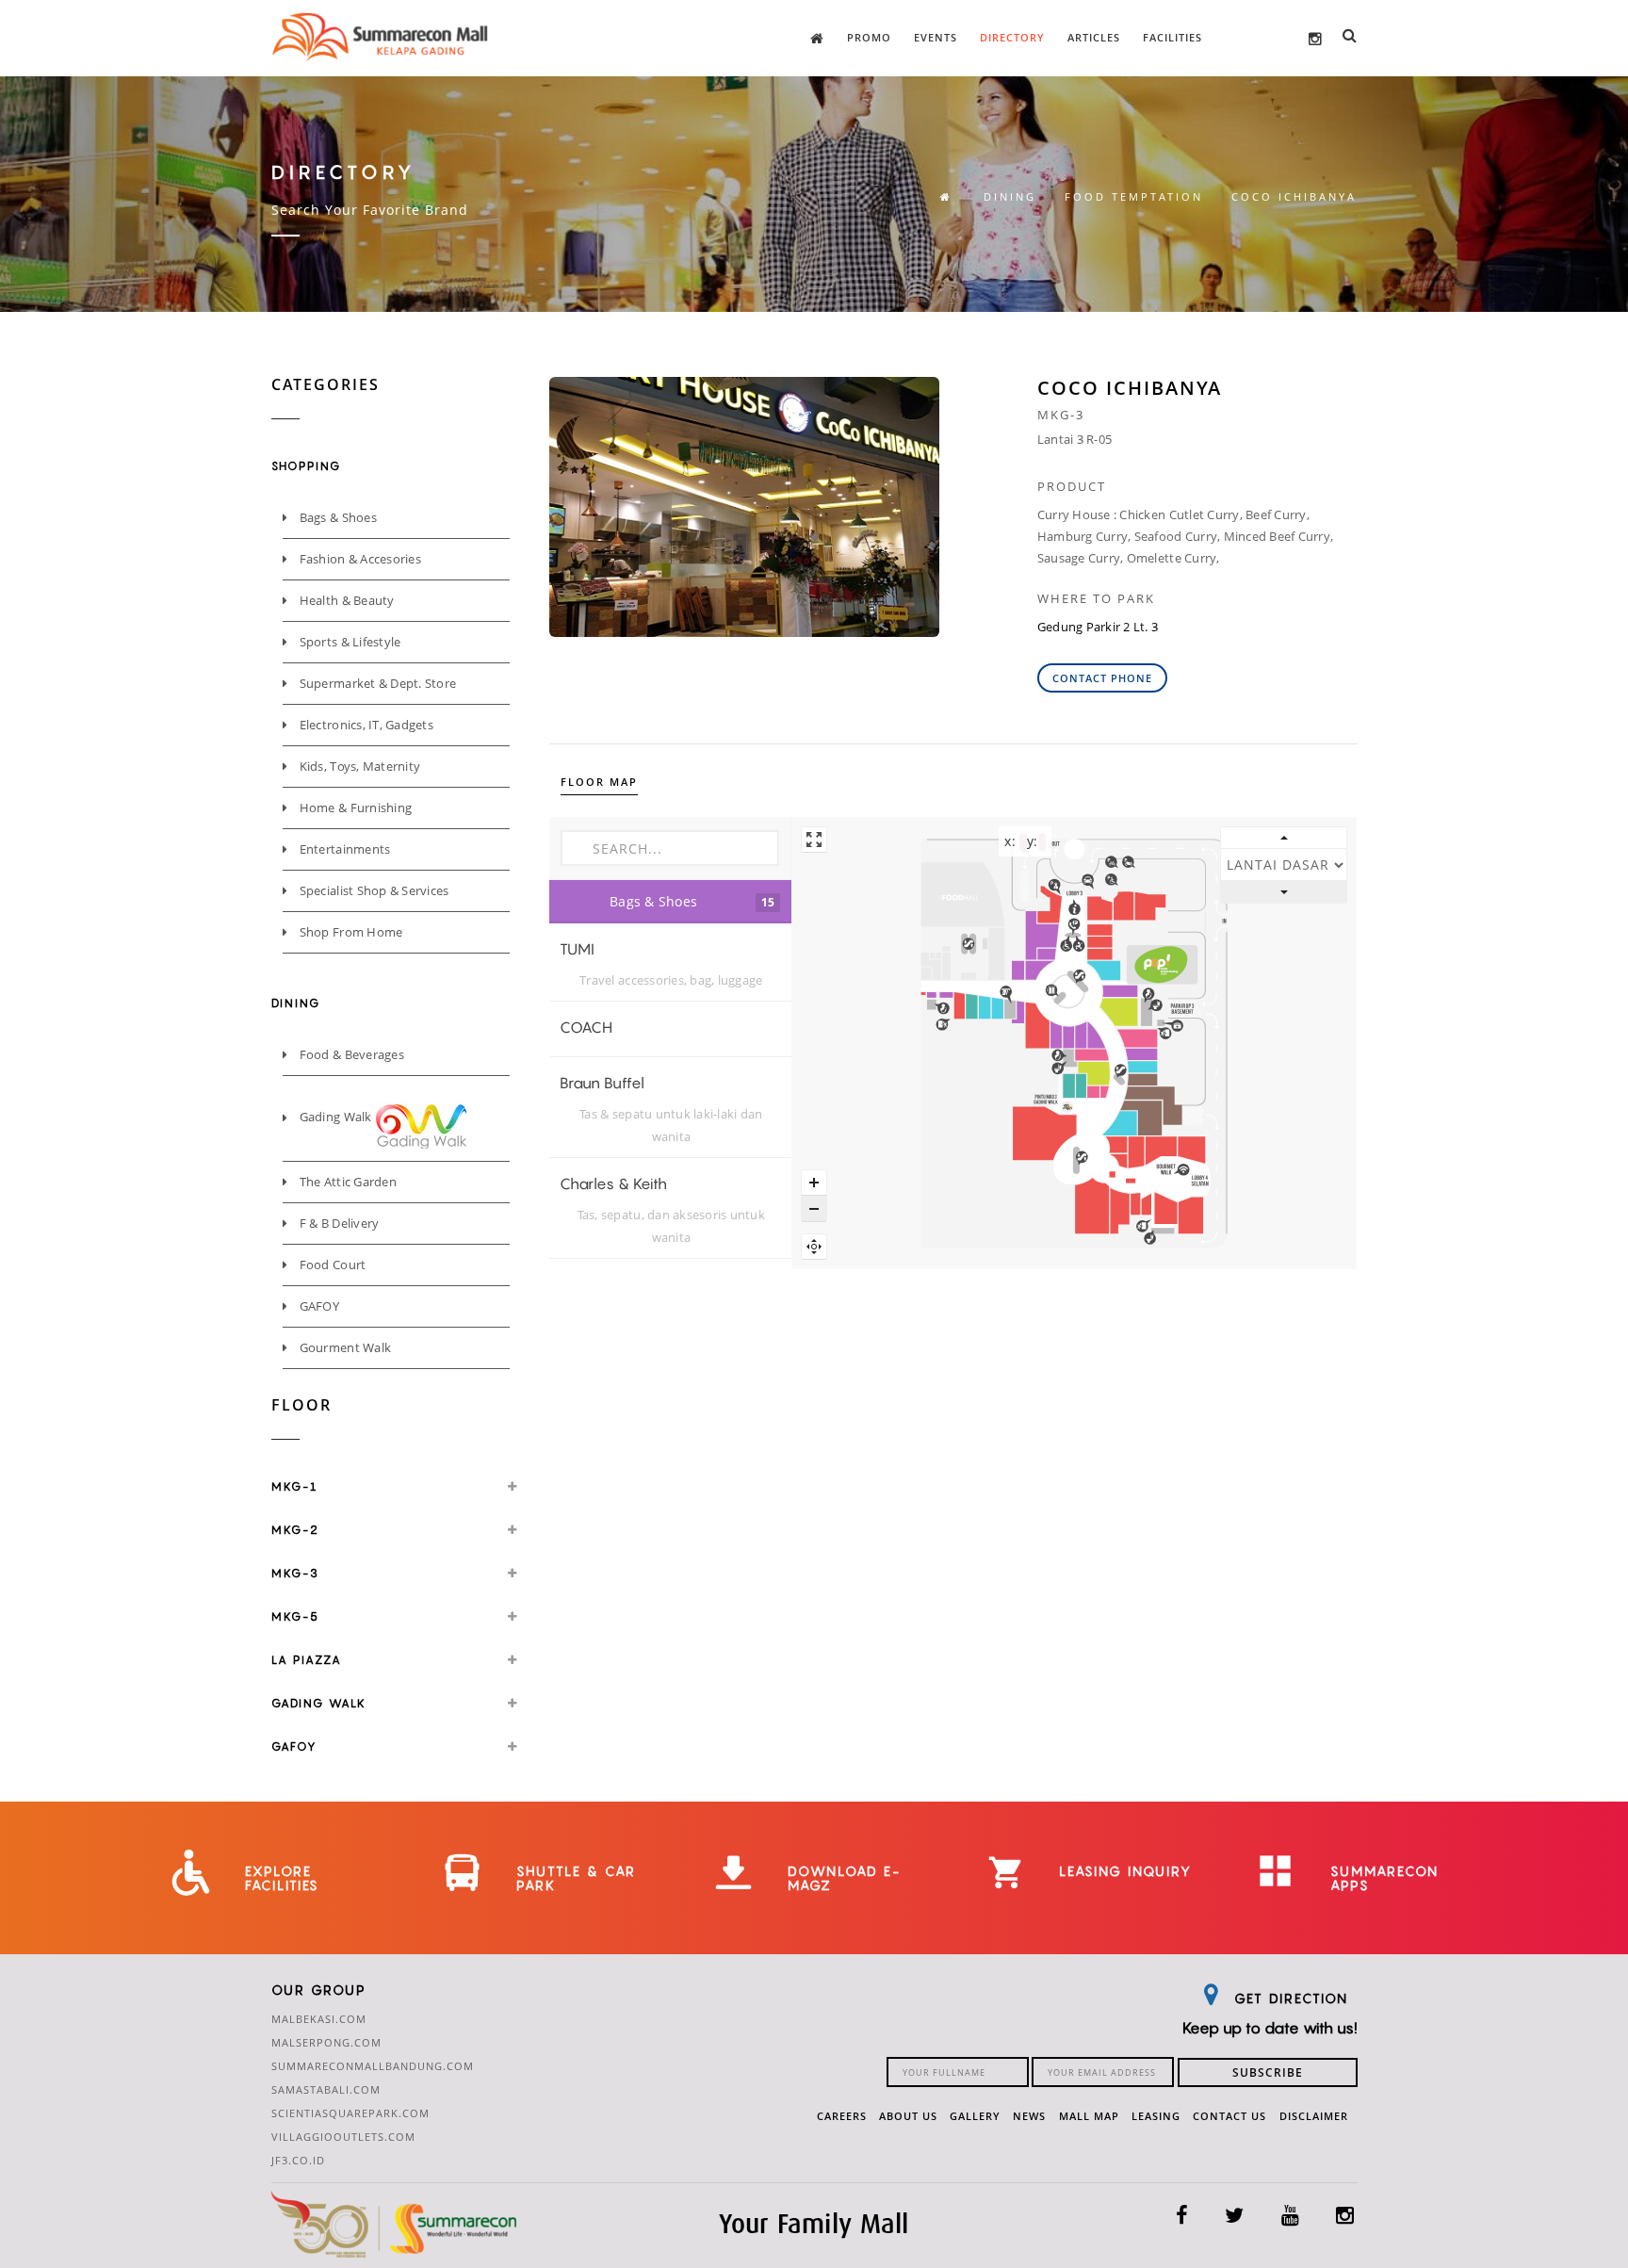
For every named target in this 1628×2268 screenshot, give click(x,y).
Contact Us (1229, 2116)
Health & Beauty (345, 600)
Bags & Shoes (336, 517)
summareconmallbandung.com (373, 2066)
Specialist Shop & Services (372, 890)
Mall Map (1089, 2116)
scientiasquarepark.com (350, 2113)
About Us (908, 2116)
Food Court (331, 1265)
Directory (1012, 37)
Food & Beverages (350, 1054)
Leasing (1156, 2116)
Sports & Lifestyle (348, 642)
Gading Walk (335, 1118)
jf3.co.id (298, 2160)
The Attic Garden (346, 1182)
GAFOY (317, 1306)
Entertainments (343, 849)
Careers (842, 2116)
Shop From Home (349, 932)
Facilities (1172, 37)
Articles (1094, 37)
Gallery (975, 2116)
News (1029, 2116)
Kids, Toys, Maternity (358, 766)
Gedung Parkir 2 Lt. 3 (1098, 627)
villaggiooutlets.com (343, 2137)
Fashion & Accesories (358, 559)
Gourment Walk (343, 1347)
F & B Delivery (337, 1223)
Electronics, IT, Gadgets (365, 725)
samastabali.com (326, 2089)
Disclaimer (1314, 2116)
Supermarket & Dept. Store (376, 683)
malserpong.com (326, 2042)
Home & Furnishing (354, 808)
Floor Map (599, 782)
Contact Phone (1102, 678)
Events (936, 37)
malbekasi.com (319, 2019)
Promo (869, 37)
